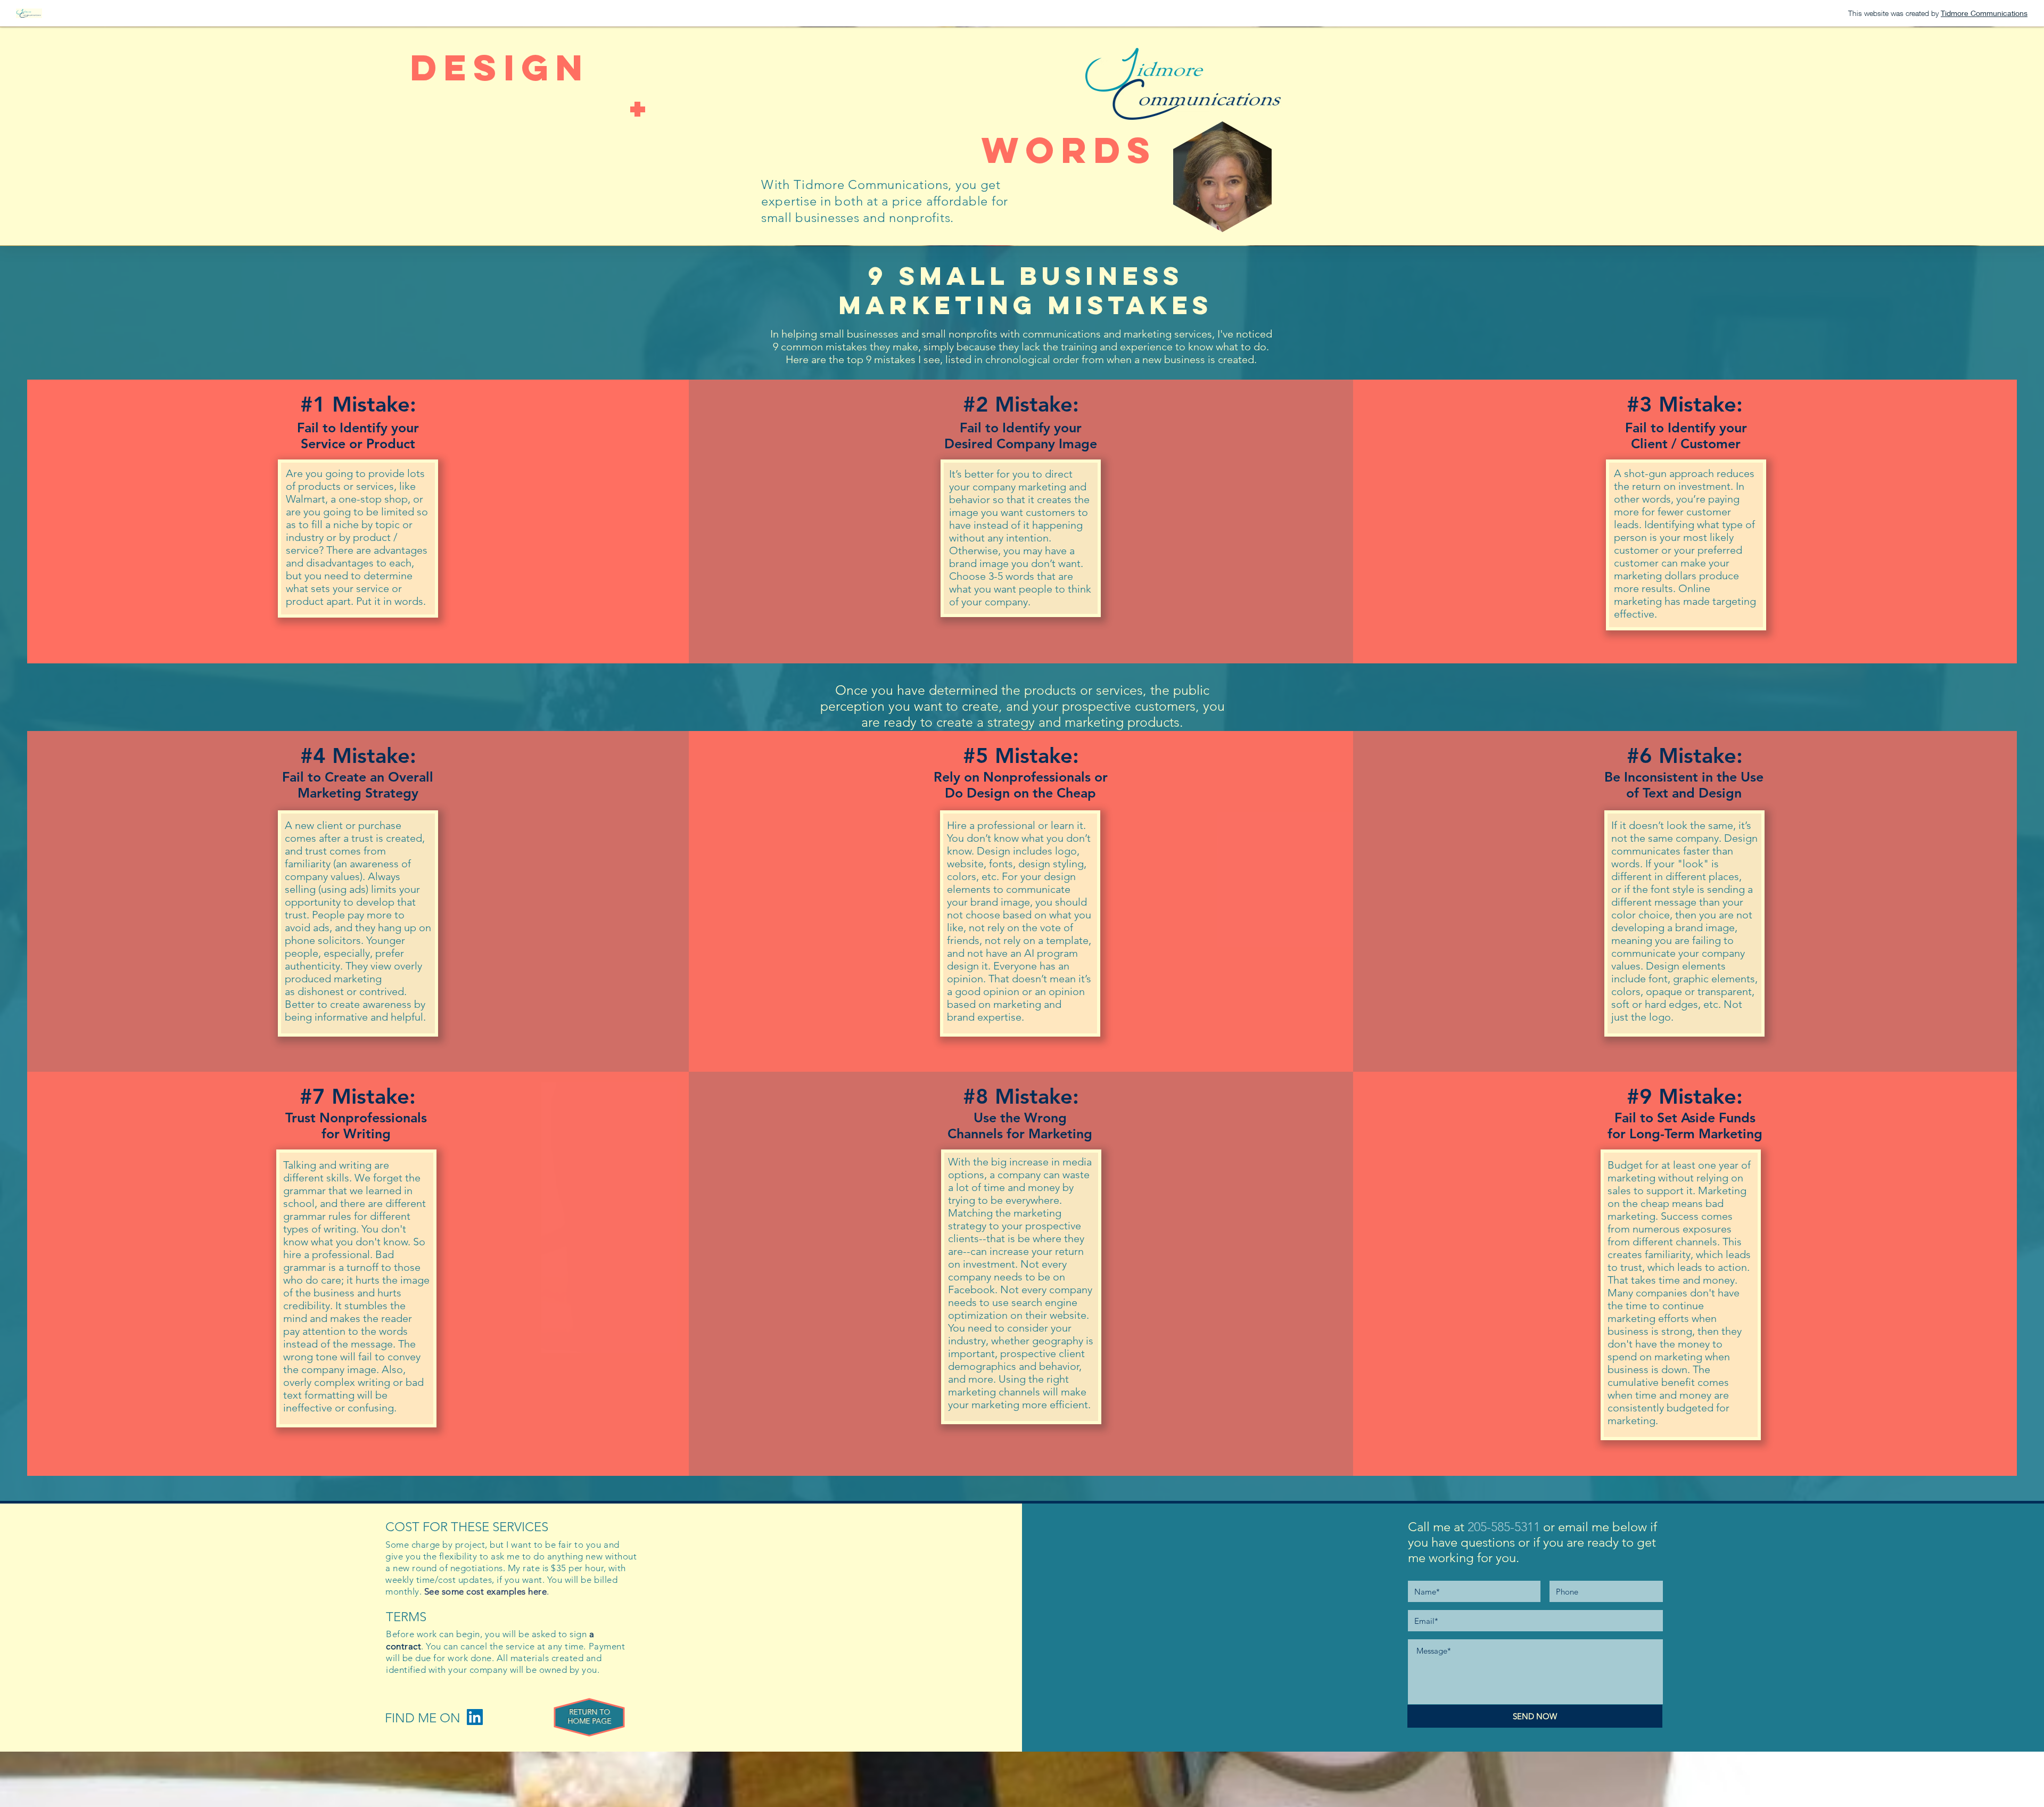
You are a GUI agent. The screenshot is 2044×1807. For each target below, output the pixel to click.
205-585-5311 (1504, 1527)
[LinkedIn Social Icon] (475, 1717)
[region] (590, 1718)
